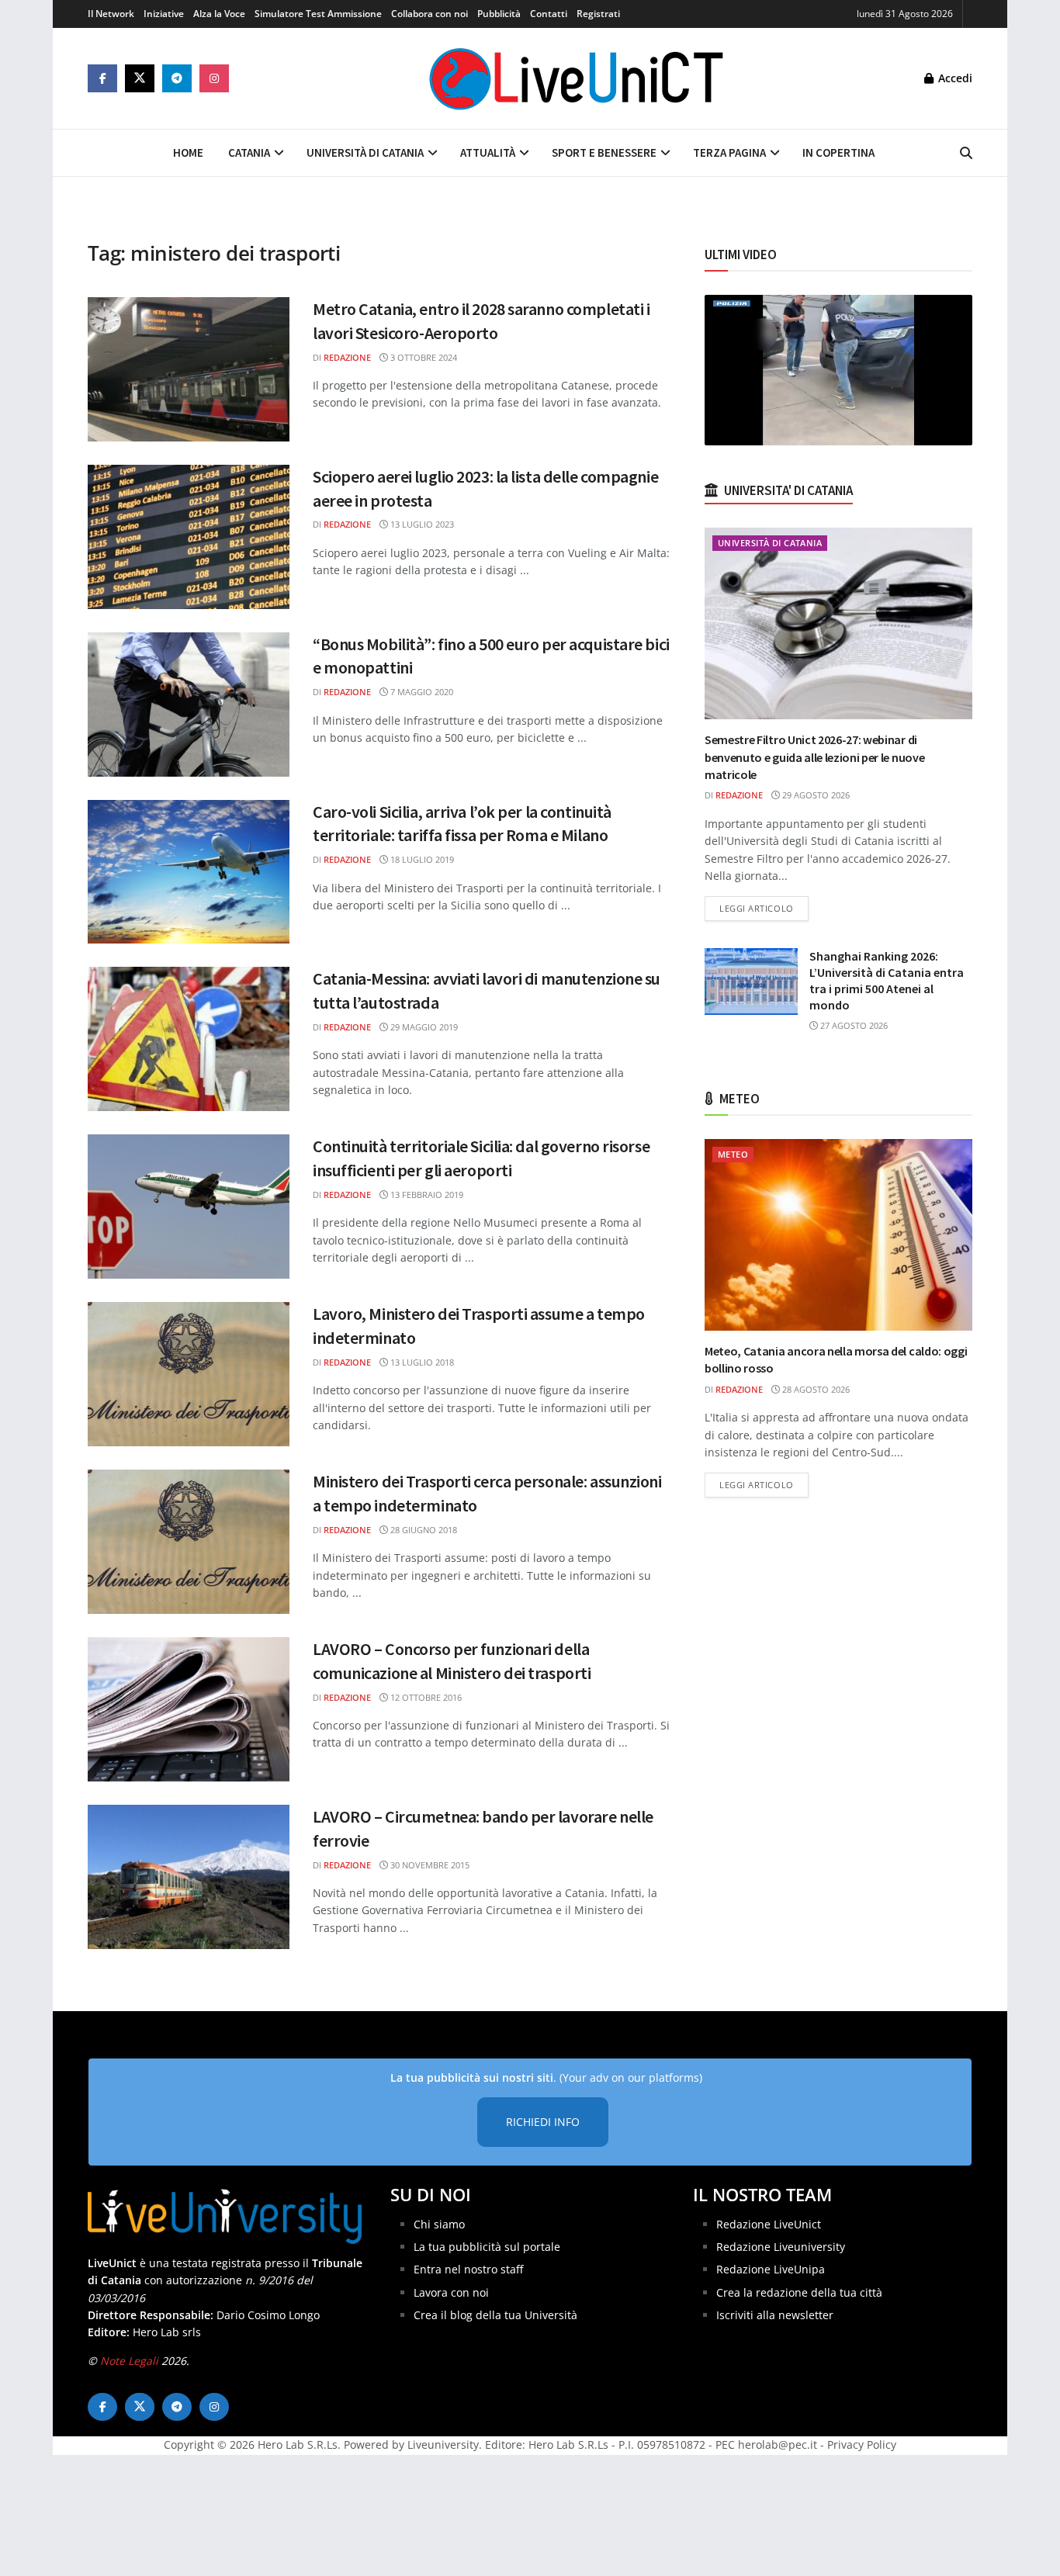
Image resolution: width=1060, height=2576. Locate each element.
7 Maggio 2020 (421, 692)
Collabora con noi (430, 14)
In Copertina (838, 152)
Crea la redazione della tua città (799, 2292)
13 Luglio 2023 (421, 524)
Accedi (954, 78)
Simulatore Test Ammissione (318, 14)
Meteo (733, 1154)
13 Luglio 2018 (421, 1362)
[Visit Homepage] (577, 78)
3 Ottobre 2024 (423, 357)
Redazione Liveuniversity (781, 2247)
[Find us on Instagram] (214, 78)
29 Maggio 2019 (423, 1027)
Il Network (111, 14)
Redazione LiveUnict (769, 2224)
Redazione (347, 357)
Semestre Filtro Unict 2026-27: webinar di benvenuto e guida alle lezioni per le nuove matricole (814, 757)
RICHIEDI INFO (543, 2122)
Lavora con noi (451, 2292)
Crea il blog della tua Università (495, 2315)
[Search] (966, 153)
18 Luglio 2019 (421, 859)
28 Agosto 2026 (815, 1389)
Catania (249, 152)
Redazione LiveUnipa (771, 2269)
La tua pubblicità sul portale (487, 2247)
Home (188, 152)
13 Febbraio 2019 (426, 1195)
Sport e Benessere (604, 152)
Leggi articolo (764, 908)
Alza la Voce (219, 14)
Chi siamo (439, 2224)
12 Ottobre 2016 (425, 1697)
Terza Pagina (729, 152)
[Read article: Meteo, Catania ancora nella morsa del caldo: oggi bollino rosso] (838, 1235)
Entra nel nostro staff (468, 2269)
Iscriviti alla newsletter (775, 2315)
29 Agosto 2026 (815, 795)
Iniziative (164, 14)
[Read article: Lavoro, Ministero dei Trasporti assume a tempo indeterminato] (189, 1374)
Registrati (598, 14)
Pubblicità (499, 14)
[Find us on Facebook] (102, 78)
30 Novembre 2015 (429, 1865)
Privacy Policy (862, 2444)
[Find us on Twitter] (140, 78)
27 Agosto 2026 (853, 1025)
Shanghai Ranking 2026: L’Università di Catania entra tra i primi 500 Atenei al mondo (887, 980)
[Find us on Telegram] (177, 78)
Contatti (549, 14)
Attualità (488, 152)
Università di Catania (365, 152)
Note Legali (129, 2361)
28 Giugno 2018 (423, 1530)
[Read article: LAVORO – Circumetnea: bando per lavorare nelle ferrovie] (189, 1877)
